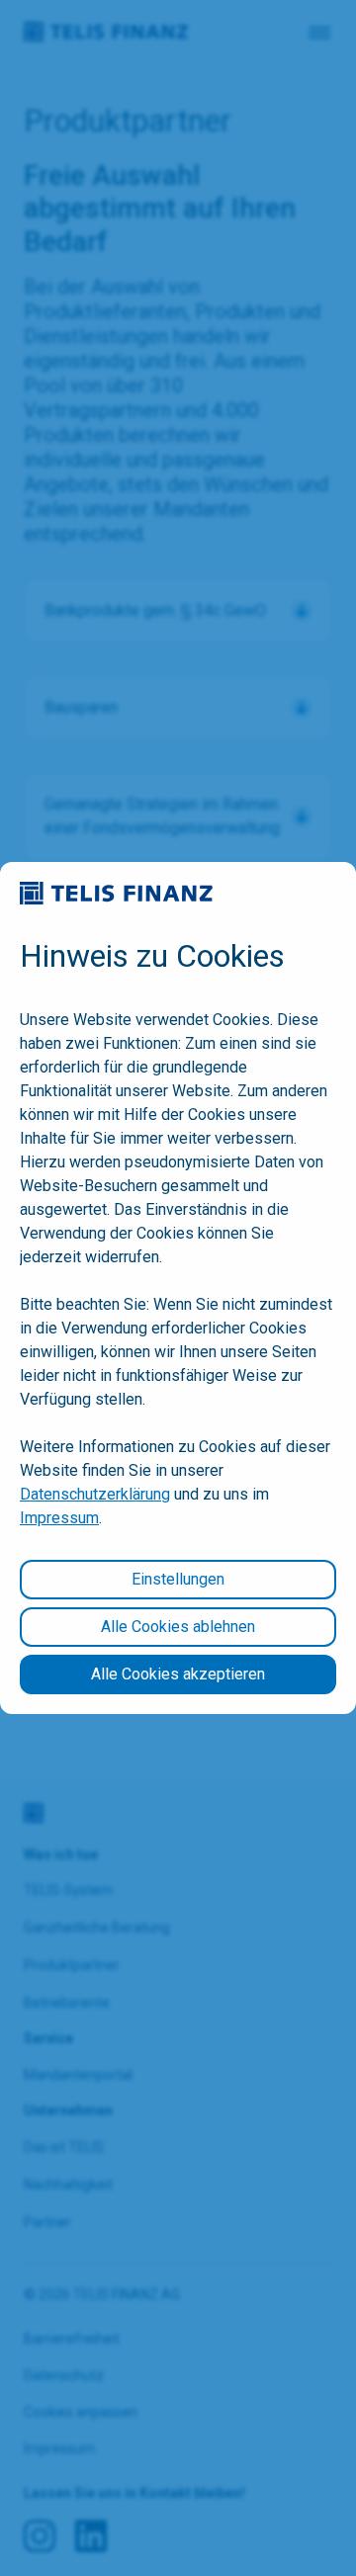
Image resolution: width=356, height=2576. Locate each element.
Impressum (59, 1518)
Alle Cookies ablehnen (178, 1627)
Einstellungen (178, 1579)
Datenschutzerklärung (95, 1494)
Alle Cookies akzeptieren (178, 1674)
